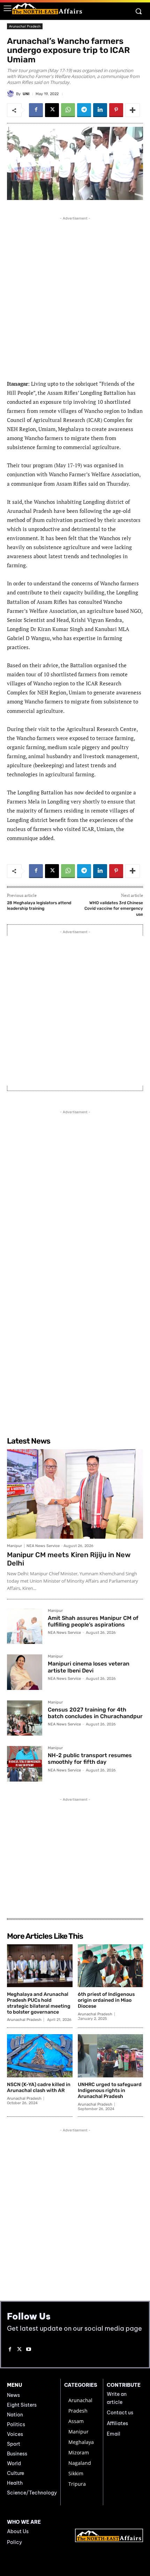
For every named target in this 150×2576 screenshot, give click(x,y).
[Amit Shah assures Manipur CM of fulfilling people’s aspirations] (25, 1626)
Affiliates (117, 2423)
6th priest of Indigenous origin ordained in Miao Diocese (106, 2000)
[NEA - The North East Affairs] (109, 2535)
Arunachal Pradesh (25, 26)
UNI (26, 94)
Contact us (120, 2413)
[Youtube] (29, 2350)
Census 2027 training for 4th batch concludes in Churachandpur (95, 1713)
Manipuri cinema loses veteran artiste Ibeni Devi (89, 1667)
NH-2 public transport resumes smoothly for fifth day (90, 1759)
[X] (52, 110)
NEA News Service (43, 1546)
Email (114, 2434)
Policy (14, 2542)
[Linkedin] (100, 110)
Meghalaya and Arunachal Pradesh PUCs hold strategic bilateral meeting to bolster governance (39, 2003)
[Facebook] (36, 110)
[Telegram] (84, 110)
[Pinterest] (116, 110)
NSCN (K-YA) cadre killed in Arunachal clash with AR (39, 2087)
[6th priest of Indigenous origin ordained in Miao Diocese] (111, 1966)
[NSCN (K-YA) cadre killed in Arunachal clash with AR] (40, 2056)
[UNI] (12, 94)
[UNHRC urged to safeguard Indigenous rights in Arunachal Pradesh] (111, 2056)
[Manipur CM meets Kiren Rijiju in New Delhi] (75, 1494)
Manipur (14, 1546)
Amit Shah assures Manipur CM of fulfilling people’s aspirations (93, 1621)
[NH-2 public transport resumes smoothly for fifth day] (25, 1764)
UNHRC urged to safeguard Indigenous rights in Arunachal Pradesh (110, 2090)
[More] (133, 110)
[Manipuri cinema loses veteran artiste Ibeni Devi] (25, 1672)
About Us (18, 2531)
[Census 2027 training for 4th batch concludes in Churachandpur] (25, 1718)
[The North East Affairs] (47, 9)
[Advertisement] (75, 297)
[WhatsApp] (68, 110)
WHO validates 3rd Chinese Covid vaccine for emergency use (114, 909)
